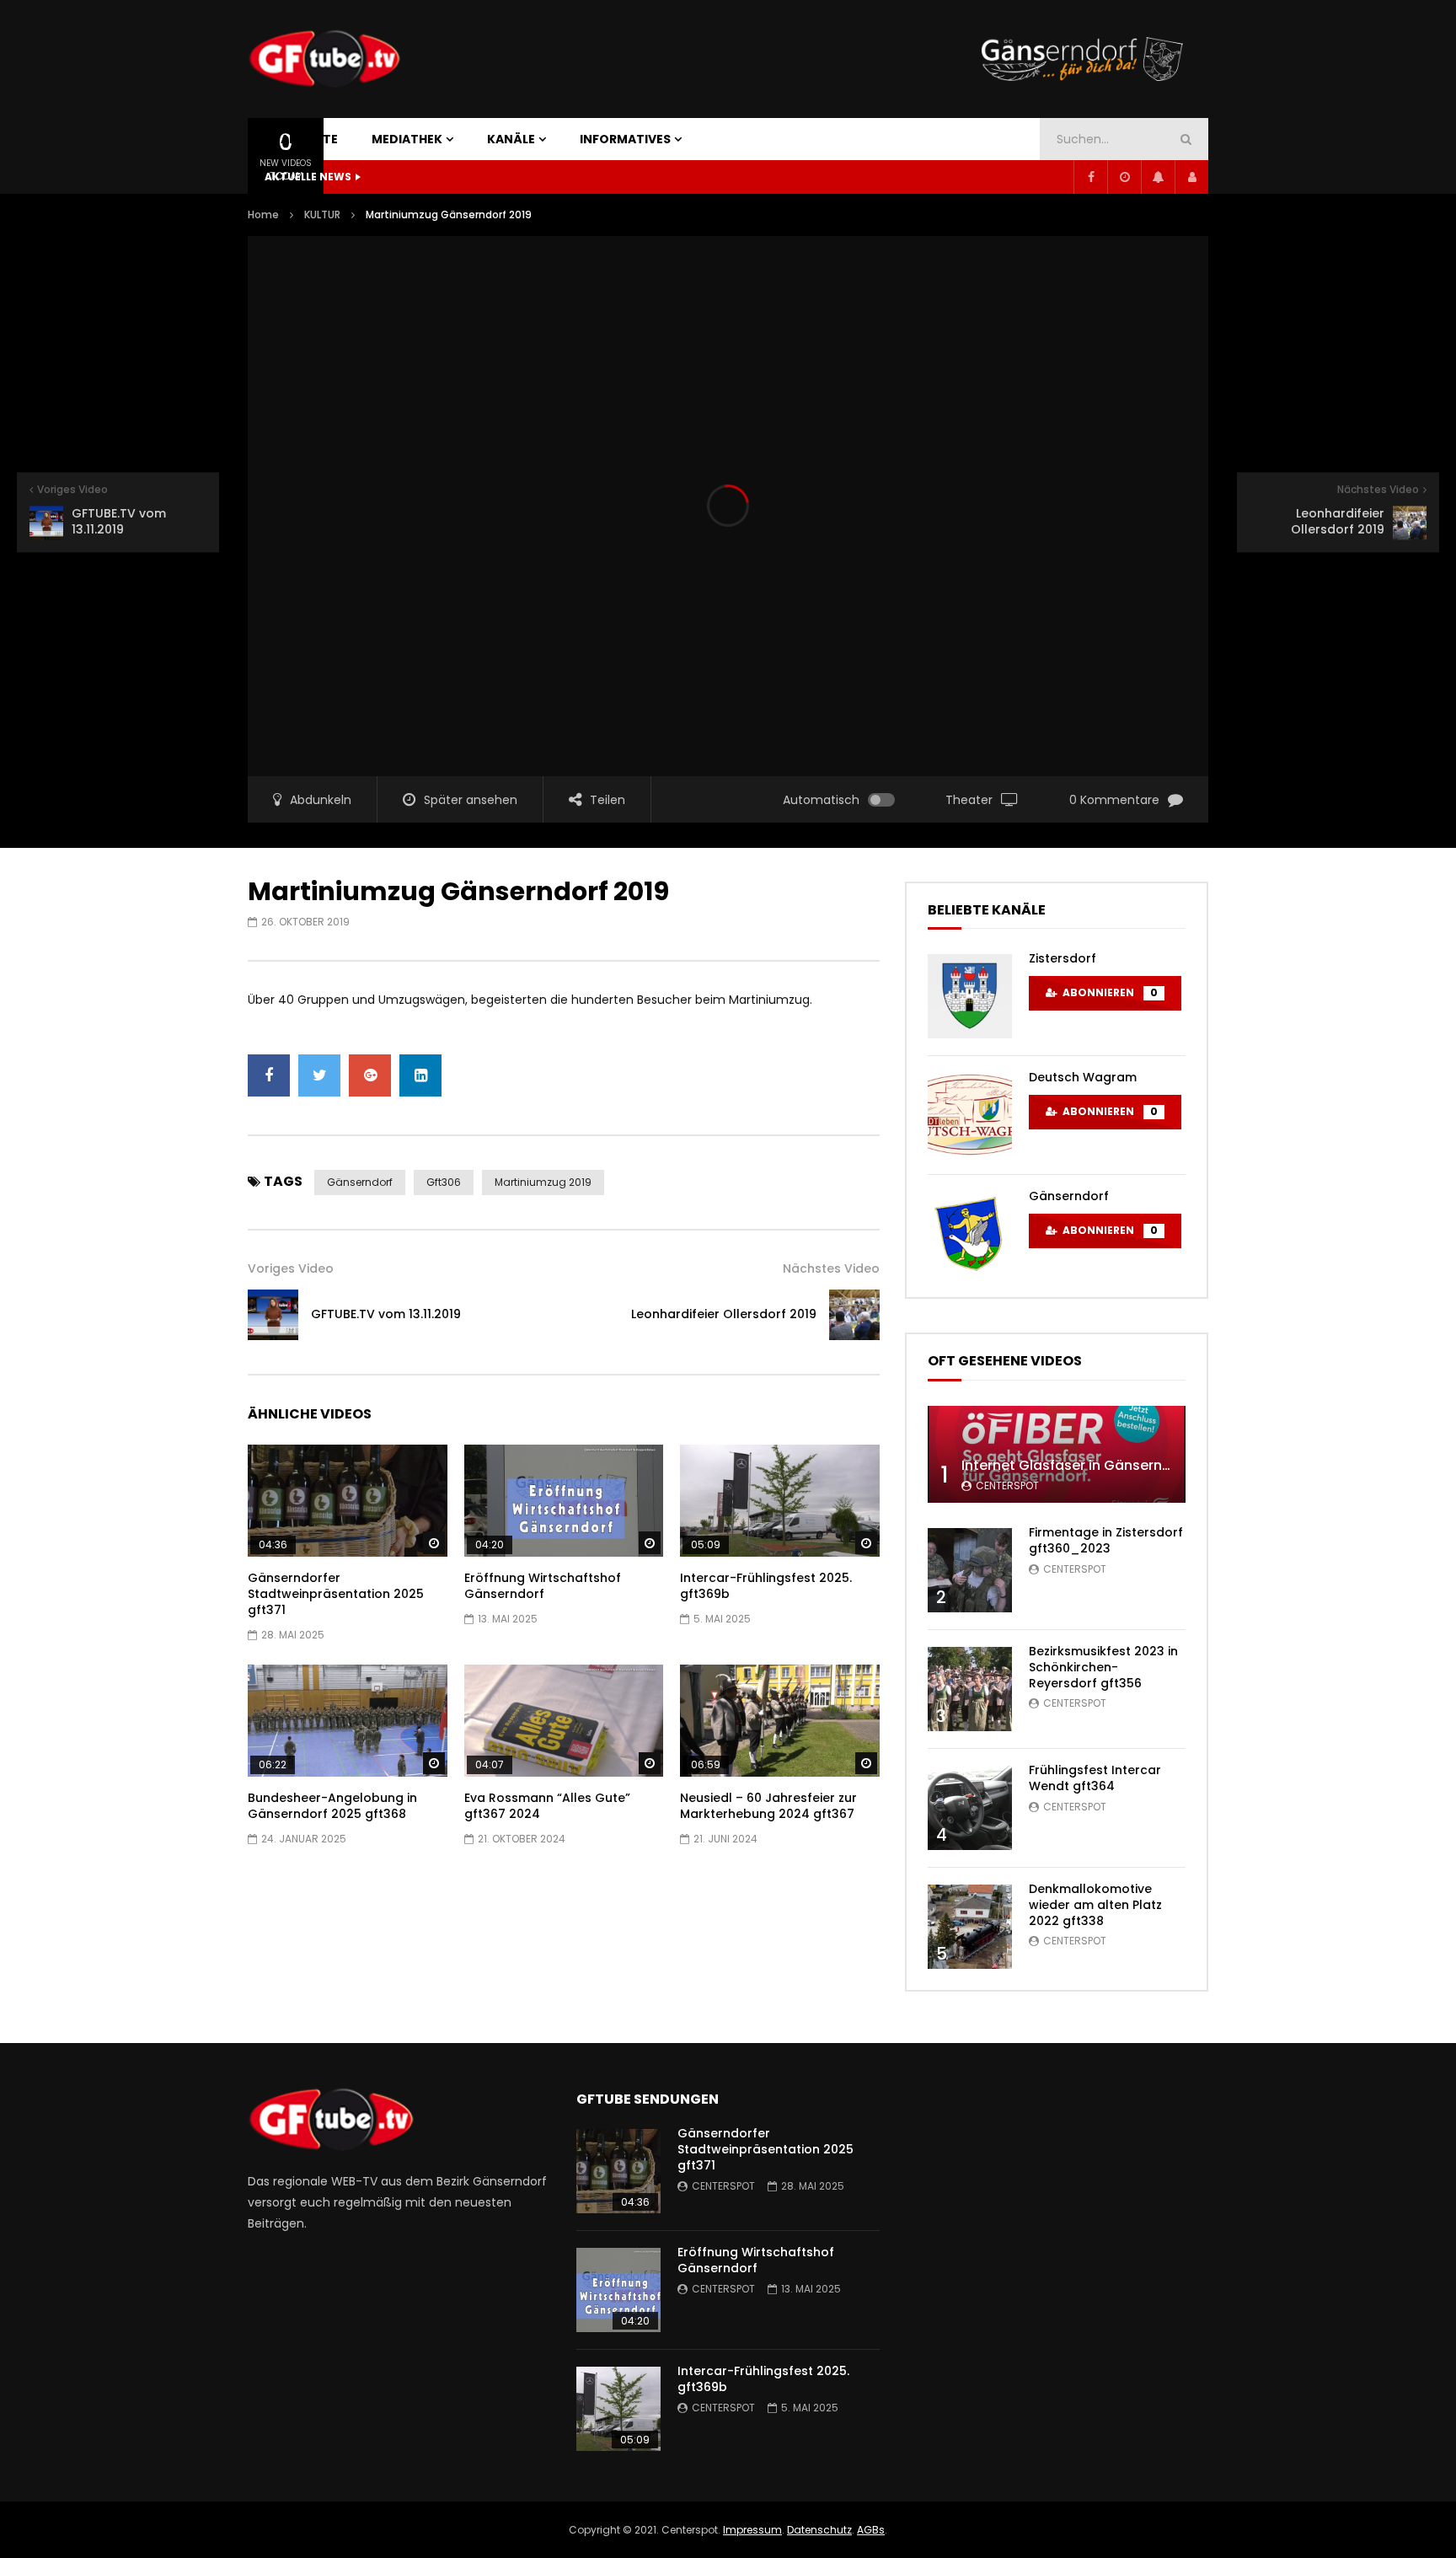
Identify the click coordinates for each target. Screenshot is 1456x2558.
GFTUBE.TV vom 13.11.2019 (386, 1314)
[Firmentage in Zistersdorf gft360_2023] (970, 1570)
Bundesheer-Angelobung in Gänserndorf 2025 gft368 (332, 1806)
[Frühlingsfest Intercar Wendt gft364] (970, 1808)
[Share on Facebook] (269, 1075)
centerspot (1007, 1485)
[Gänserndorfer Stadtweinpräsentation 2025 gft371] (348, 1501)
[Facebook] (1090, 177)
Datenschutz (819, 2530)
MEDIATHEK (407, 139)
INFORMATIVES (625, 139)
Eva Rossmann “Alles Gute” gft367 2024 (547, 1806)
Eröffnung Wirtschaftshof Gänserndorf (543, 1586)
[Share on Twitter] (319, 1075)
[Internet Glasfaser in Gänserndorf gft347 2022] (1057, 1454)
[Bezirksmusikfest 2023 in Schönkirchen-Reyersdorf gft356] (970, 1689)
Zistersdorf (1063, 958)
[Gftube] (324, 59)
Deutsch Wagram (1083, 1077)
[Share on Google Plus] (370, 1075)
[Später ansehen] (1124, 177)
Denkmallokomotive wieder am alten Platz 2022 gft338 (1095, 1905)
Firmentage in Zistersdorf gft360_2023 (1106, 1540)
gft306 (444, 1182)
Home (263, 215)
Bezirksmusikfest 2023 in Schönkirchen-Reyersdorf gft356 (1103, 1667)
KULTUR (322, 215)
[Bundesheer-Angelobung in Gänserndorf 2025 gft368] (348, 1721)
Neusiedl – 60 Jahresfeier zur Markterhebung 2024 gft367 (768, 1806)
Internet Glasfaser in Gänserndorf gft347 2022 (1119, 1465)
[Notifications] (1158, 177)
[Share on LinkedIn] (420, 1075)
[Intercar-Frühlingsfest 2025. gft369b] (780, 1501)
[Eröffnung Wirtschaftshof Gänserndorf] (564, 1501)
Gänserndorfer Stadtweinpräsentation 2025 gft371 (336, 1594)
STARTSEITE (301, 139)
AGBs (871, 2530)
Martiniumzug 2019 (543, 1182)
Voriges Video (291, 1268)
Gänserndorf (360, 1182)
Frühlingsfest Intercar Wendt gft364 (1095, 1778)
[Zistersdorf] (970, 996)
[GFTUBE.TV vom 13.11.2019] (273, 1315)
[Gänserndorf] (970, 1234)
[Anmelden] (1191, 177)
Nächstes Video (831, 1268)
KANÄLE (511, 139)
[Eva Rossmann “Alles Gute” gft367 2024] (564, 1721)
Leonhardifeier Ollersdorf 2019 (724, 1314)
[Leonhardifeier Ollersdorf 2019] (854, 1315)
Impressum (752, 2530)
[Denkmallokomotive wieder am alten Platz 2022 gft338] (970, 1927)
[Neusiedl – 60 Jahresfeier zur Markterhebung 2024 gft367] (780, 1721)
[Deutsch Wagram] (970, 1115)
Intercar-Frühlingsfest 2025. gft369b (766, 1586)
